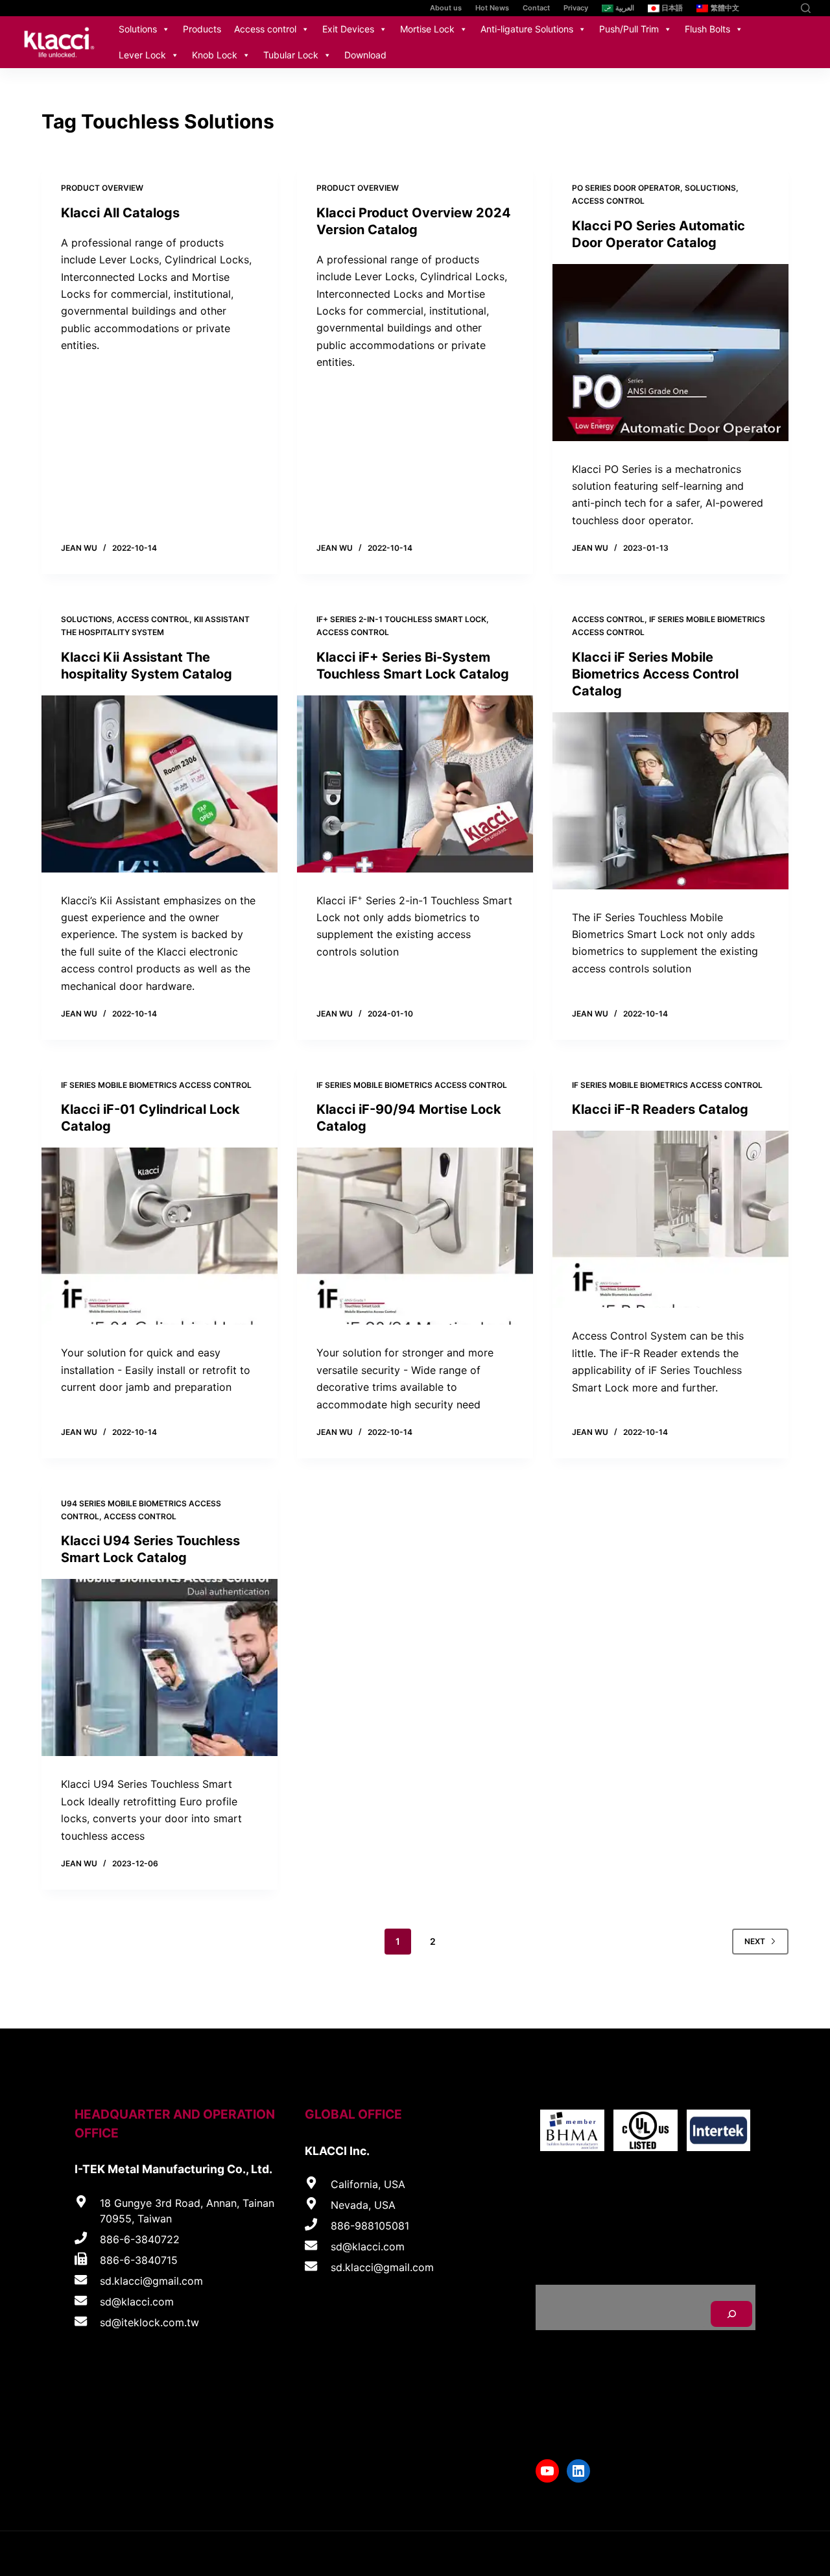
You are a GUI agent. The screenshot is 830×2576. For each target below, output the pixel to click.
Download (365, 55)
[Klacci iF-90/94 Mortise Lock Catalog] (415, 1236)
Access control (265, 29)
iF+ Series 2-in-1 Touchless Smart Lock (401, 619)
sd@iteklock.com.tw (149, 2322)
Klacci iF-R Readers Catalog (660, 1109)
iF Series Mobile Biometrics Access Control (156, 1085)
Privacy (576, 8)
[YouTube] (764, 8)
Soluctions (710, 188)
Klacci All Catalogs (120, 213)
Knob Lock (215, 55)
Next (755, 1941)
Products (202, 29)
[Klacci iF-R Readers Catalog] (670, 1219)
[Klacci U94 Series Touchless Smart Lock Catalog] (160, 1667)
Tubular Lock (291, 55)
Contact (536, 8)
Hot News (492, 8)
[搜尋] (731, 2314)
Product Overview (102, 188)
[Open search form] (806, 8)
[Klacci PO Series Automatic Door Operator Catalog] (670, 353)
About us (446, 8)
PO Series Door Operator (626, 188)
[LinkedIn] (783, 8)
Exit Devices (348, 29)
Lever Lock (142, 55)
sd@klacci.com (137, 2302)
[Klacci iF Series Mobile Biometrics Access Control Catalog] (670, 801)
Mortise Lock (427, 29)
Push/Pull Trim (629, 29)
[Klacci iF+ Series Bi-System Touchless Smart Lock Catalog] (415, 784)
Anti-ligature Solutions (527, 29)
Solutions (138, 29)
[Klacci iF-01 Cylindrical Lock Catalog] (160, 1236)
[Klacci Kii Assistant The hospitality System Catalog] (160, 784)
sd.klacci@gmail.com (151, 2281)
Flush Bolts (707, 29)
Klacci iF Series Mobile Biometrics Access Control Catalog (655, 674)
